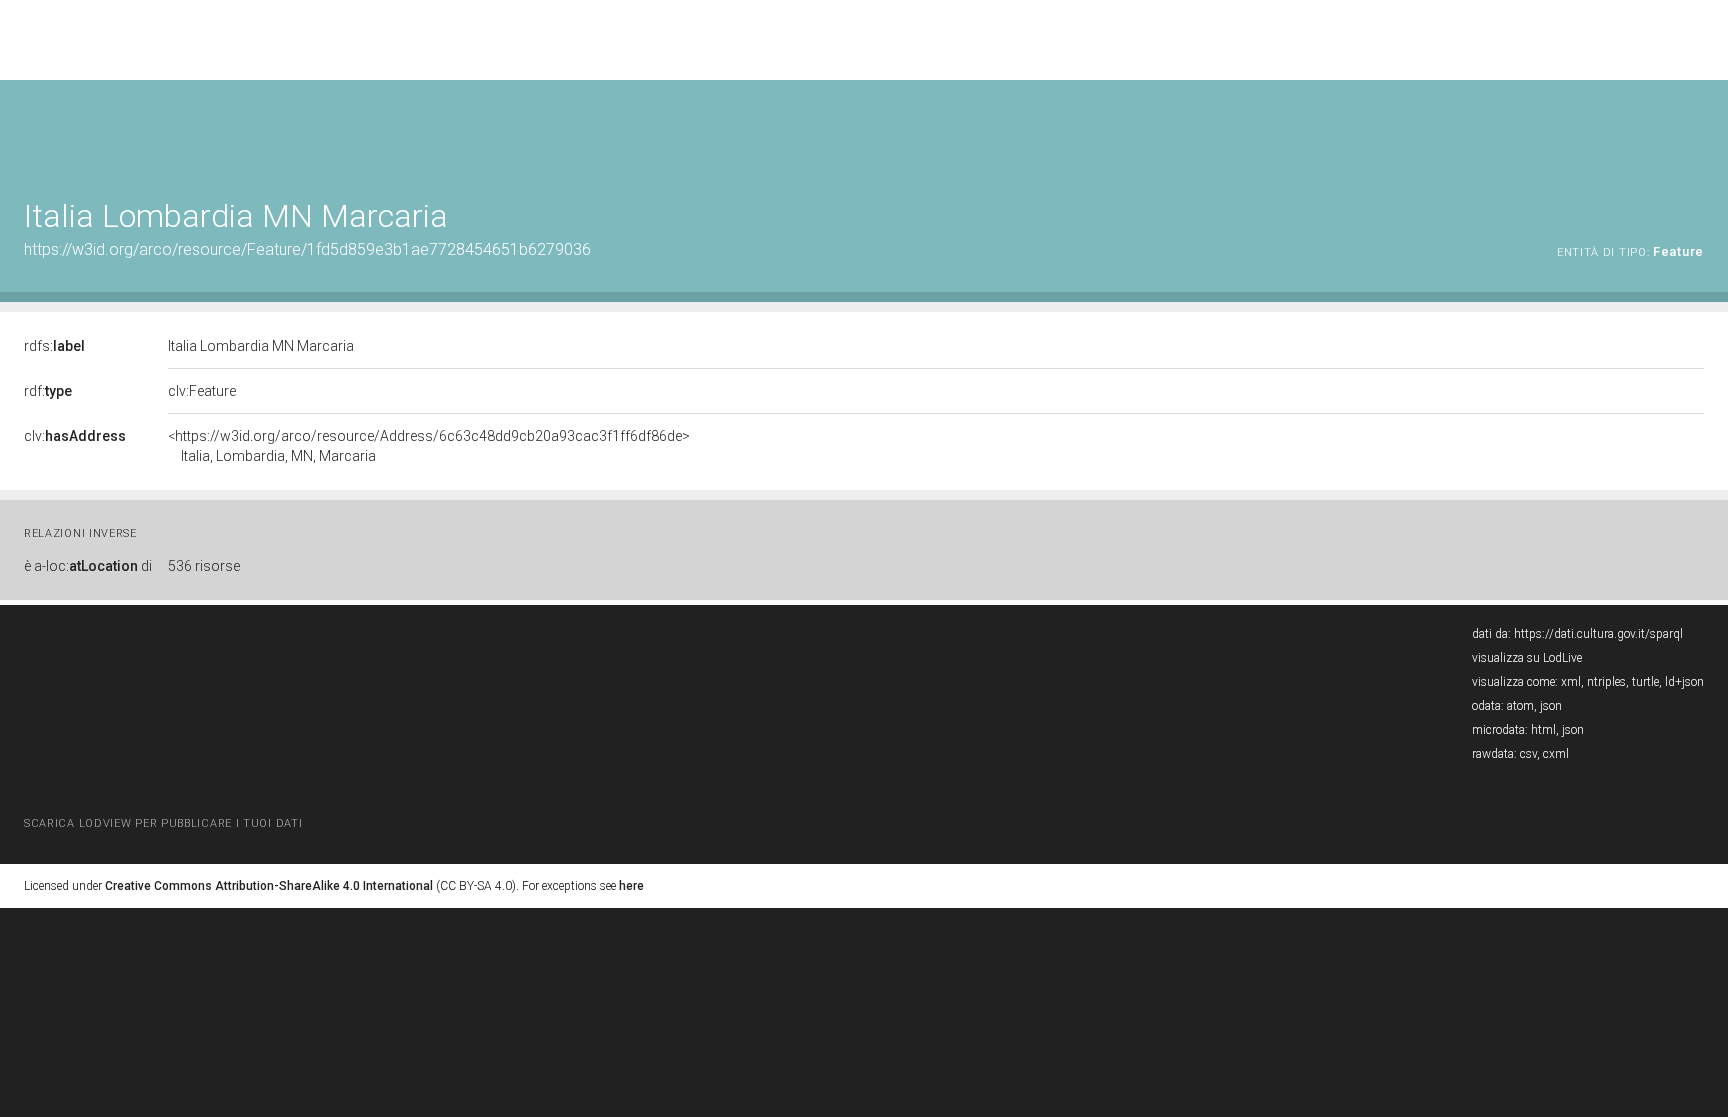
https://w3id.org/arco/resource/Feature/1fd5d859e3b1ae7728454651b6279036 (307, 249)
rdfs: (54, 346)
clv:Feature (202, 391)
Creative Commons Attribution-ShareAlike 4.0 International (269, 886)
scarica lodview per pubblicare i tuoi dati (163, 823)
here (631, 886)
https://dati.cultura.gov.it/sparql (1598, 634)
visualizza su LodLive (1527, 658)
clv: (75, 436)
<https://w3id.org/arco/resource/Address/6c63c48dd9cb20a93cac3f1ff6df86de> (429, 446)
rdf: (48, 391)
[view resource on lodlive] (1694, 129)
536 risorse (204, 566)
